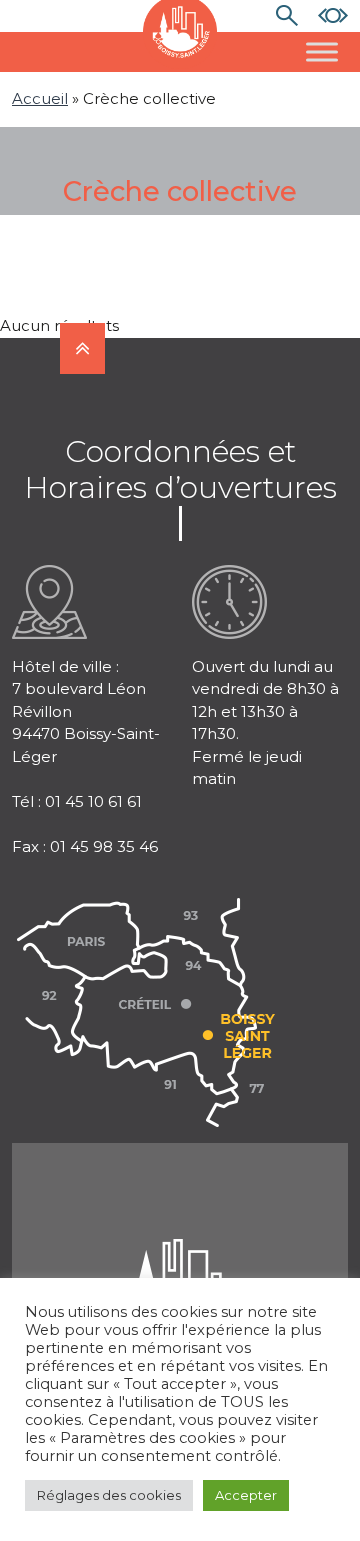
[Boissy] (180, 1263)
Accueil (40, 98)
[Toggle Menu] (322, 51)
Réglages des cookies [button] (109, 1495)
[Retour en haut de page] (82, 348)
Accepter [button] (246, 1495)
